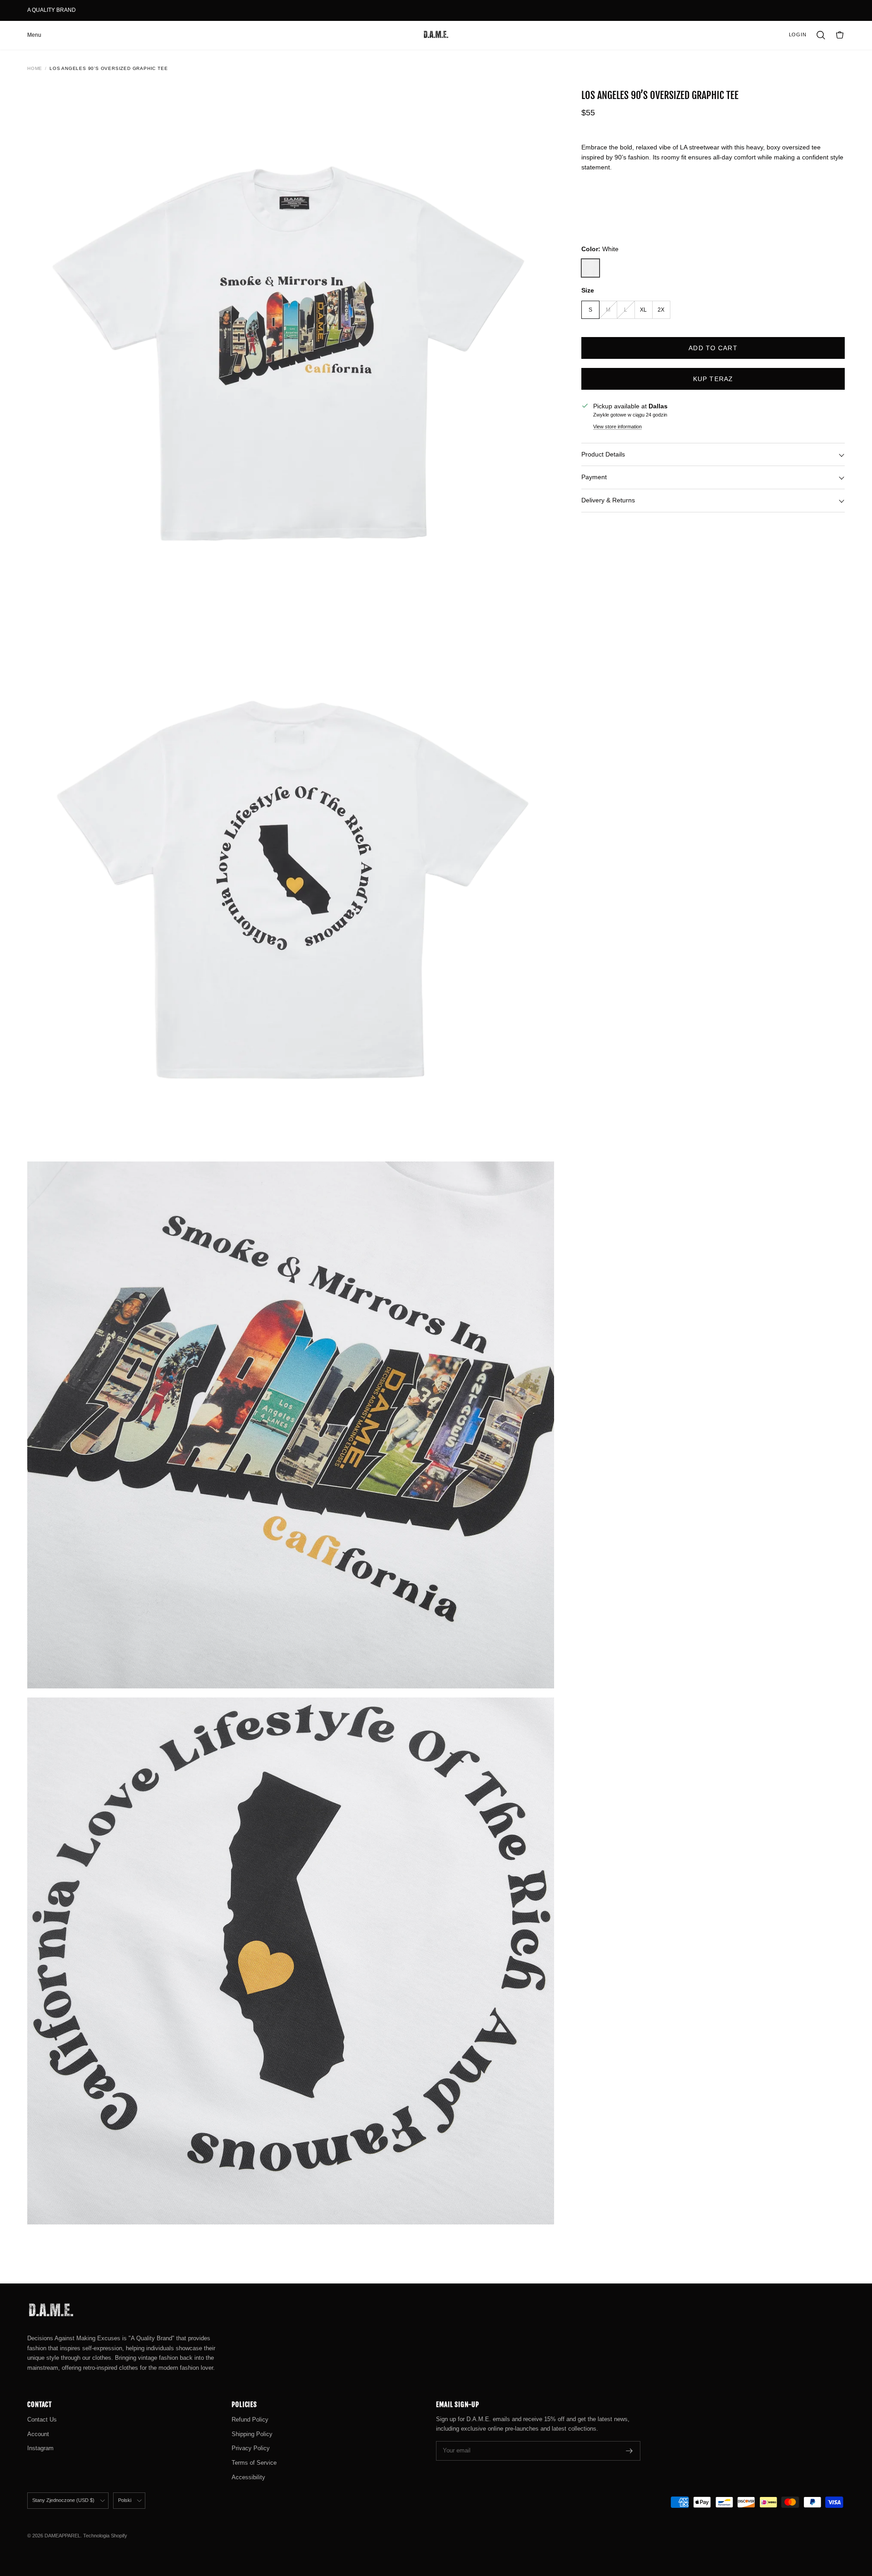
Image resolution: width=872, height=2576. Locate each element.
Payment (594, 477)
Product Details (603, 454)
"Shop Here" (94, 10)
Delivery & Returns (608, 500)
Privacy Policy (251, 2448)
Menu (34, 35)
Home (35, 68)
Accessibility (248, 2477)
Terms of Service (254, 2463)
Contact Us (42, 2420)
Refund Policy (250, 2420)
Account (38, 2434)
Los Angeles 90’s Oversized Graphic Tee (109, 68)
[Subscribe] (629, 2451)
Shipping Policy (252, 2434)
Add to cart (713, 348)
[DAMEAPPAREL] (436, 35)
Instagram (40, 2448)
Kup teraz (713, 379)
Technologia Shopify (105, 2536)
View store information (617, 427)
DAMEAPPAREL (62, 2536)
